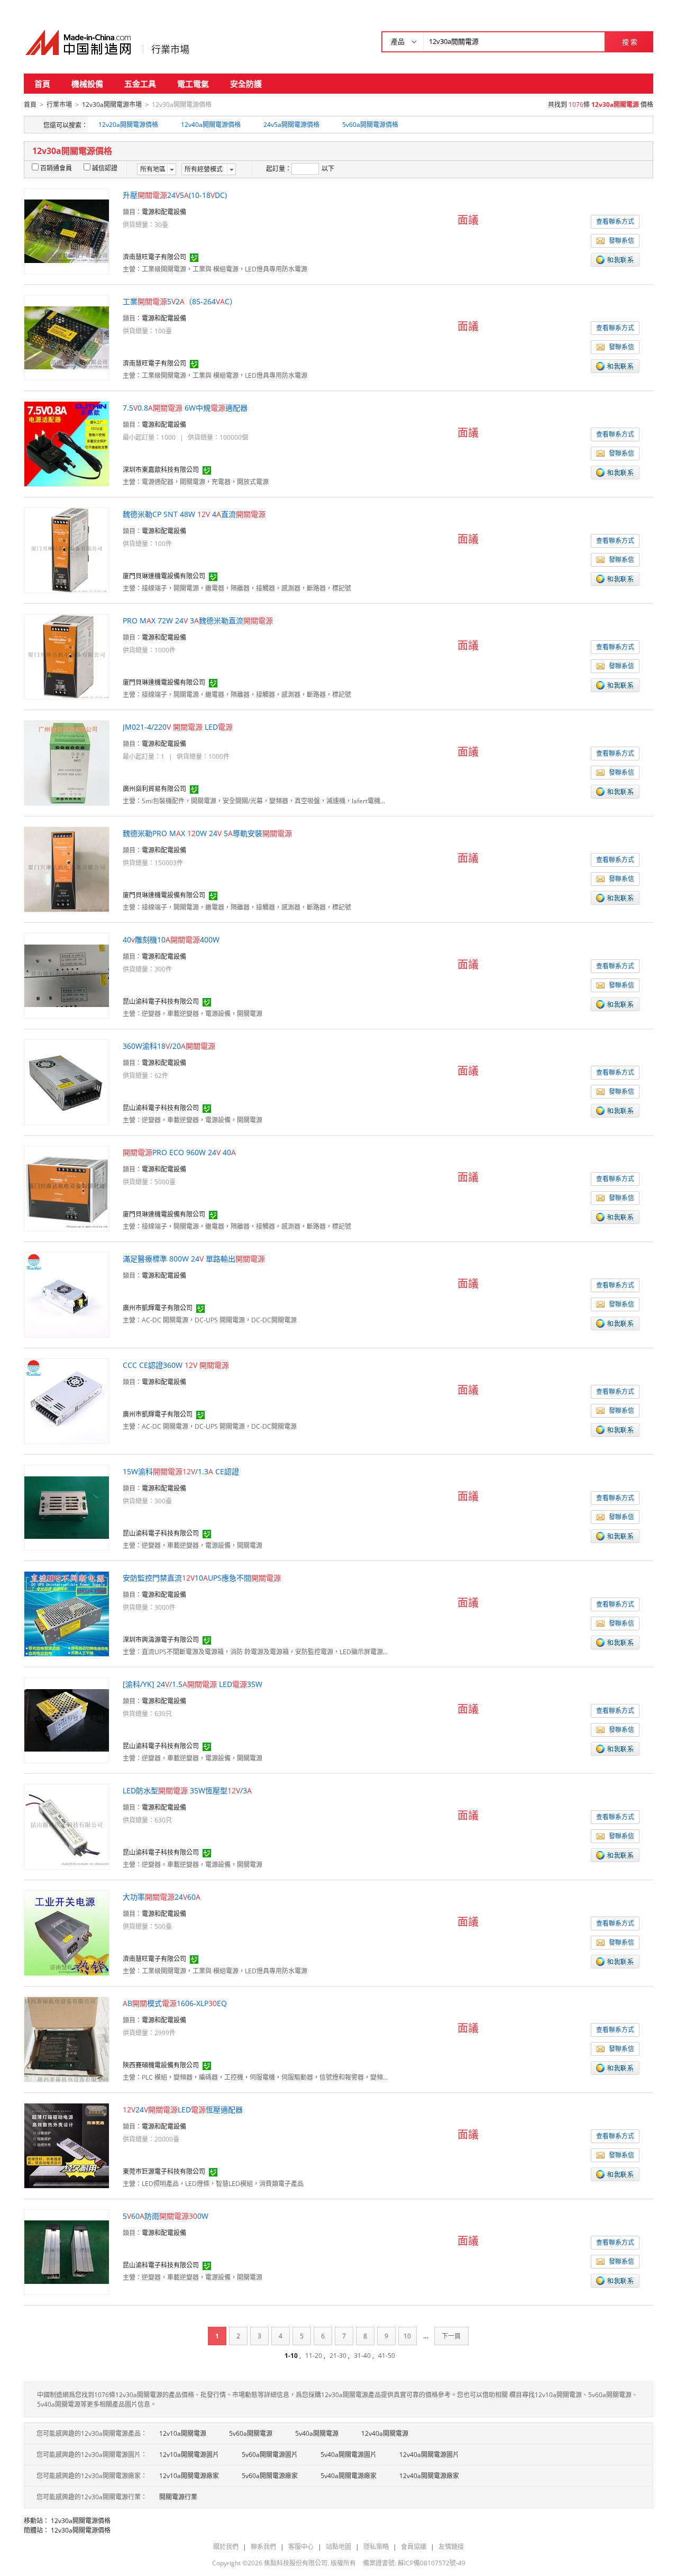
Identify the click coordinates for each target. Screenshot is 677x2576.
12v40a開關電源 (385, 2433)
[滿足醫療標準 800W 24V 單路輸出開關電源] (67, 1294)
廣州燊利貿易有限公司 (154, 789)
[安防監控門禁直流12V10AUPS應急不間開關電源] (67, 1613)
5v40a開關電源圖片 (349, 2455)
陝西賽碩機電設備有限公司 (161, 2065)
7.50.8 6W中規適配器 (185, 408)
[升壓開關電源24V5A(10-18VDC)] (67, 230)
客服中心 (301, 2547)
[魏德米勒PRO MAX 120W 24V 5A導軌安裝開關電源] (67, 869)
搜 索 (630, 42)
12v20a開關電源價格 (128, 125)
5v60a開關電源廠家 (270, 2476)
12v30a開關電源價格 (81, 2521)
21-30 (338, 2356)
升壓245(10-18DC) (175, 195)
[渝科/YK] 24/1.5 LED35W (193, 1684)
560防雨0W (166, 2216)
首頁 (42, 84)
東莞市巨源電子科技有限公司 (164, 2171)
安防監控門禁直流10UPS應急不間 (202, 1578)
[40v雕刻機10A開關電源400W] (67, 975)
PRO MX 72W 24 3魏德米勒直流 (198, 620)
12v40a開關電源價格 (211, 125)
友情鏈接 (451, 2547)
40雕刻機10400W (171, 940)
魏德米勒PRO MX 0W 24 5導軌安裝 (207, 833)
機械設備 (87, 84)
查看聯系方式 (615, 221)
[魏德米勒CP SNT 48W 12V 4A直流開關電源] (67, 550)
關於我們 (226, 2547)
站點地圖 (338, 2547)
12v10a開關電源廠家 (189, 2476)
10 (407, 2336)
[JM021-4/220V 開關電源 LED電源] (67, 762)
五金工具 (140, 84)
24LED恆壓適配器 (183, 2110)
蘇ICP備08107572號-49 (432, 2563)
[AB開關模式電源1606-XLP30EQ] (67, 2039)
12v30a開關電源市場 (112, 105)
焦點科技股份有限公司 (296, 2563)
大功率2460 (162, 1897)
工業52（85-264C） (180, 301)
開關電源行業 (178, 2497)
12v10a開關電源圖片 (189, 2455)
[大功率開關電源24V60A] (67, 1932)
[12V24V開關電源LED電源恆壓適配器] (67, 2145)
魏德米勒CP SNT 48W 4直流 (194, 514)
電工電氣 (193, 84)
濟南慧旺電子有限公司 (154, 257)
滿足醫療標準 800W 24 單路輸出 (194, 1259)
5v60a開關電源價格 (370, 125)
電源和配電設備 (164, 212)
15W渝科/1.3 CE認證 (181, 1471)
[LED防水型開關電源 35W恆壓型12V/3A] (67, 1826)
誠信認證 (105, 168)
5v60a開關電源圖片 (270, 2455)
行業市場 (170, 49)
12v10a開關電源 (183, 2433)
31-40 (362, 2356)
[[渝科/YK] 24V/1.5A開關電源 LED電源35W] (67, 1720)
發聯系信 (621, 241)
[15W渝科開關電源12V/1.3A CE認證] (67, 1507)
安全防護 (246, 84)
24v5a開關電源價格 (291, 125)
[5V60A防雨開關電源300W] (67, 2251)
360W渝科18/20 (169, 1046)
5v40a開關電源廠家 (349, 2476)
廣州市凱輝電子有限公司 (158, 1308)
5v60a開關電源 (251, 2433)
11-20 (314, 2356)
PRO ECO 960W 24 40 (179, 1152)
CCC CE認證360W (176, 1365)
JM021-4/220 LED (178, 727)
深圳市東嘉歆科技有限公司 (161, 470)
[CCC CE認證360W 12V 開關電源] (67, 1400)
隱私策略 (376, 2547)
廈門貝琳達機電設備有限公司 (164, 576)
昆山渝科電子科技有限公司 (161, 1001)
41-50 (387, 2356)
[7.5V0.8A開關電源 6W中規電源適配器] (67, 443)
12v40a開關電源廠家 (429, 2476)
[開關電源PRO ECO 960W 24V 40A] (67, 1188)
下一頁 (451, 2336)
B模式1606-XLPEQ (175, 2003)
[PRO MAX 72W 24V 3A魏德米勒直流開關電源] (67, 656)
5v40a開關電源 (317, 2433)
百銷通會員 (56, 168)
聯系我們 (263, 2547)
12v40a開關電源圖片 (429, 2455)
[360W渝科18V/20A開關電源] (67, 1081)
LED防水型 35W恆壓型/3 (187, 1790)
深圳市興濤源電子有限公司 (161, 1640)
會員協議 (414, 2547)
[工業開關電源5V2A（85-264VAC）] (67, 337)
